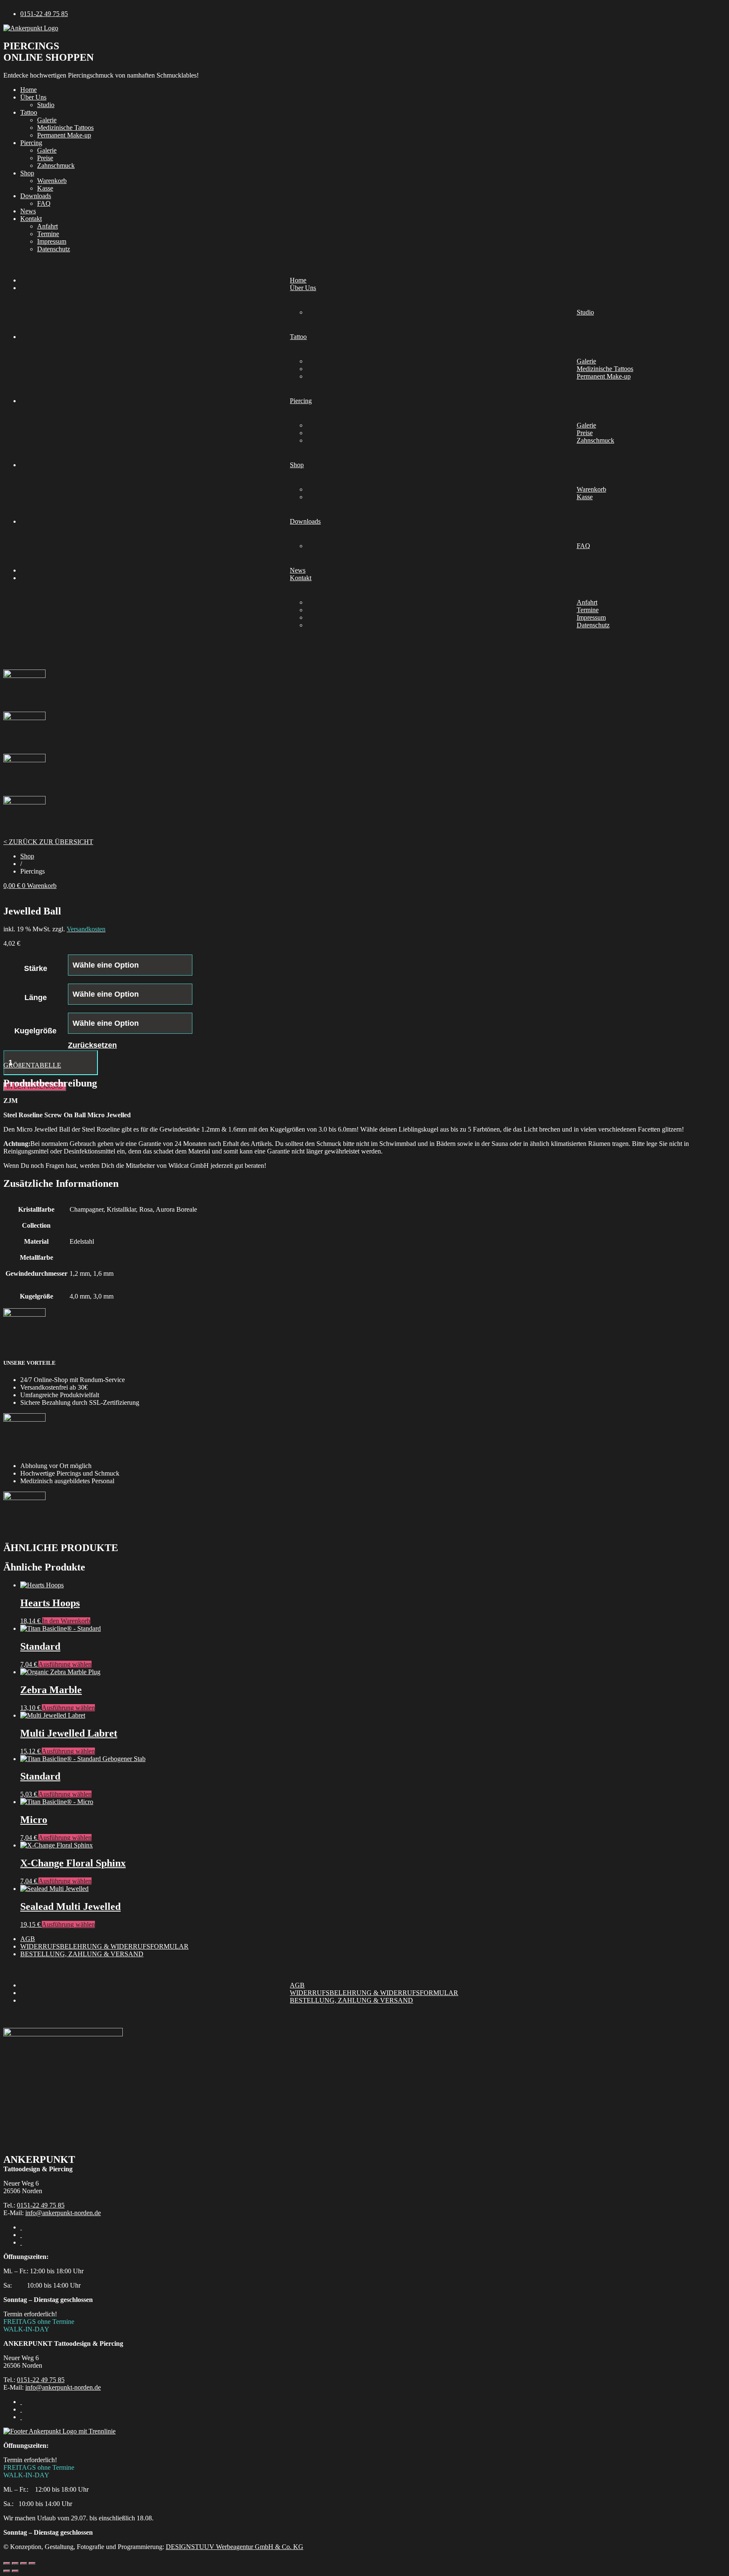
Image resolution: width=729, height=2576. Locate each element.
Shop (27, 173)
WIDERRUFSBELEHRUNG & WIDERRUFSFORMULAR (104, 1946)
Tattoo (29, 112)
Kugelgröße (35, 1031)
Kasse (45, 188)
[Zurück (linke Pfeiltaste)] (7, 2571)
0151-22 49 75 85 (41, 2205)
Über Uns (33, 97)
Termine (48, 234)
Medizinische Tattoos (65, 128)
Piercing (31, 143)
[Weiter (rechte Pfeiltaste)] (15, 2571)
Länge (36, 998)
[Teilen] (24, 2563)
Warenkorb (52, 181)
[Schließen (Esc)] (32, 2563)
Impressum (52, 241)
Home (28, 90)
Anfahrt (47, 226)
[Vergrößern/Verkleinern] (7, 2563)
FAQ (44, 203)
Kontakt (31, 219)
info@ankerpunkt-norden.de (63, 2213)
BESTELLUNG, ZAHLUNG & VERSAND (82, 1954)
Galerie (47, 120)
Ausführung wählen (65, 1664)
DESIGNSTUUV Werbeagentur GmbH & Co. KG (235, 2547)
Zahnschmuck (56, 165)
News (28, 211)
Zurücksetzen (92, 1045)
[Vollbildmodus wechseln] (15, 2563)
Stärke (36, 968)
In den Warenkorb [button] (66, 1621)
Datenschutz (54, 249)
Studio (46, 105)
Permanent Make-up (64, 135)
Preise (45, 158)
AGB (28, 1939)
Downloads (36, 196)
